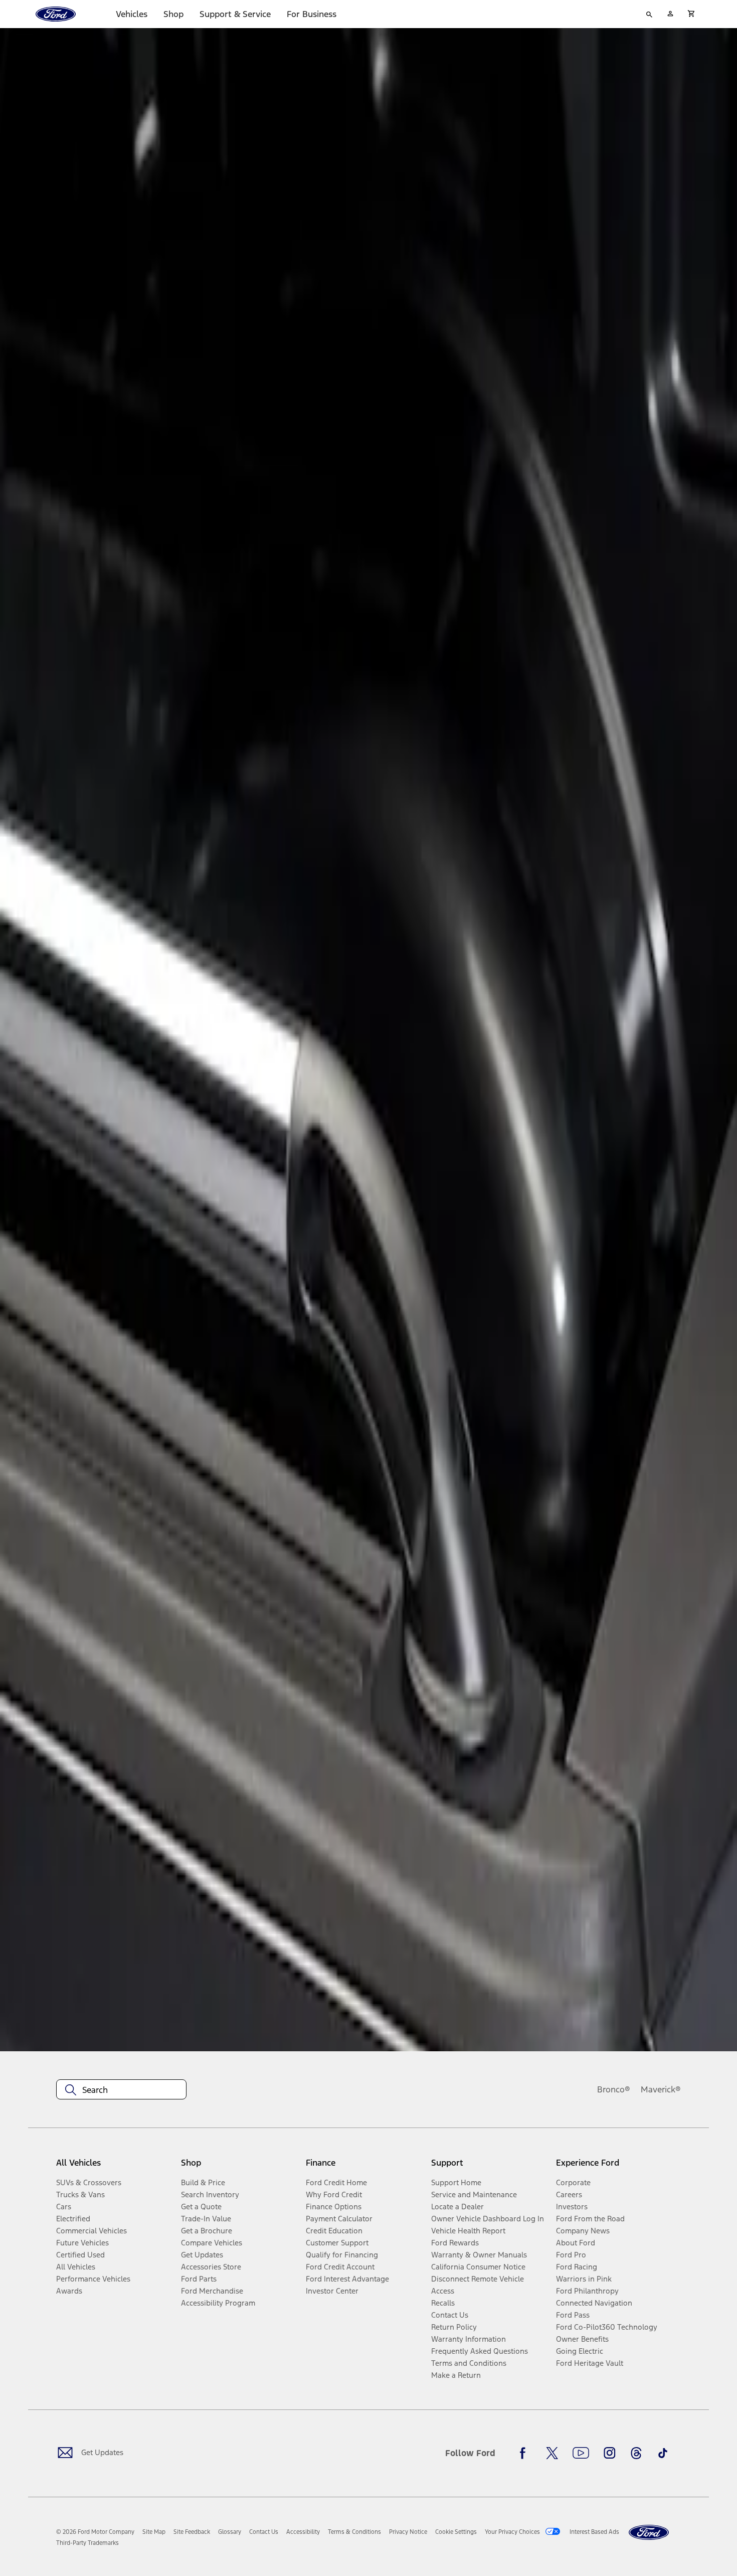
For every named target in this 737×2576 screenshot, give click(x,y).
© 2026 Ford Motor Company (95, 2532)
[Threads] (636, 2453)
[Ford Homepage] (649, 2533)
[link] (154, 2532)
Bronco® (614, 2089)
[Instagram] (610, 2453)
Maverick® (661, 2089)
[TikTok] (663, 2453)
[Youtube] (581, 2453)
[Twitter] (552, 2453)
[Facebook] (525, 2453)
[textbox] (121, 2090)
